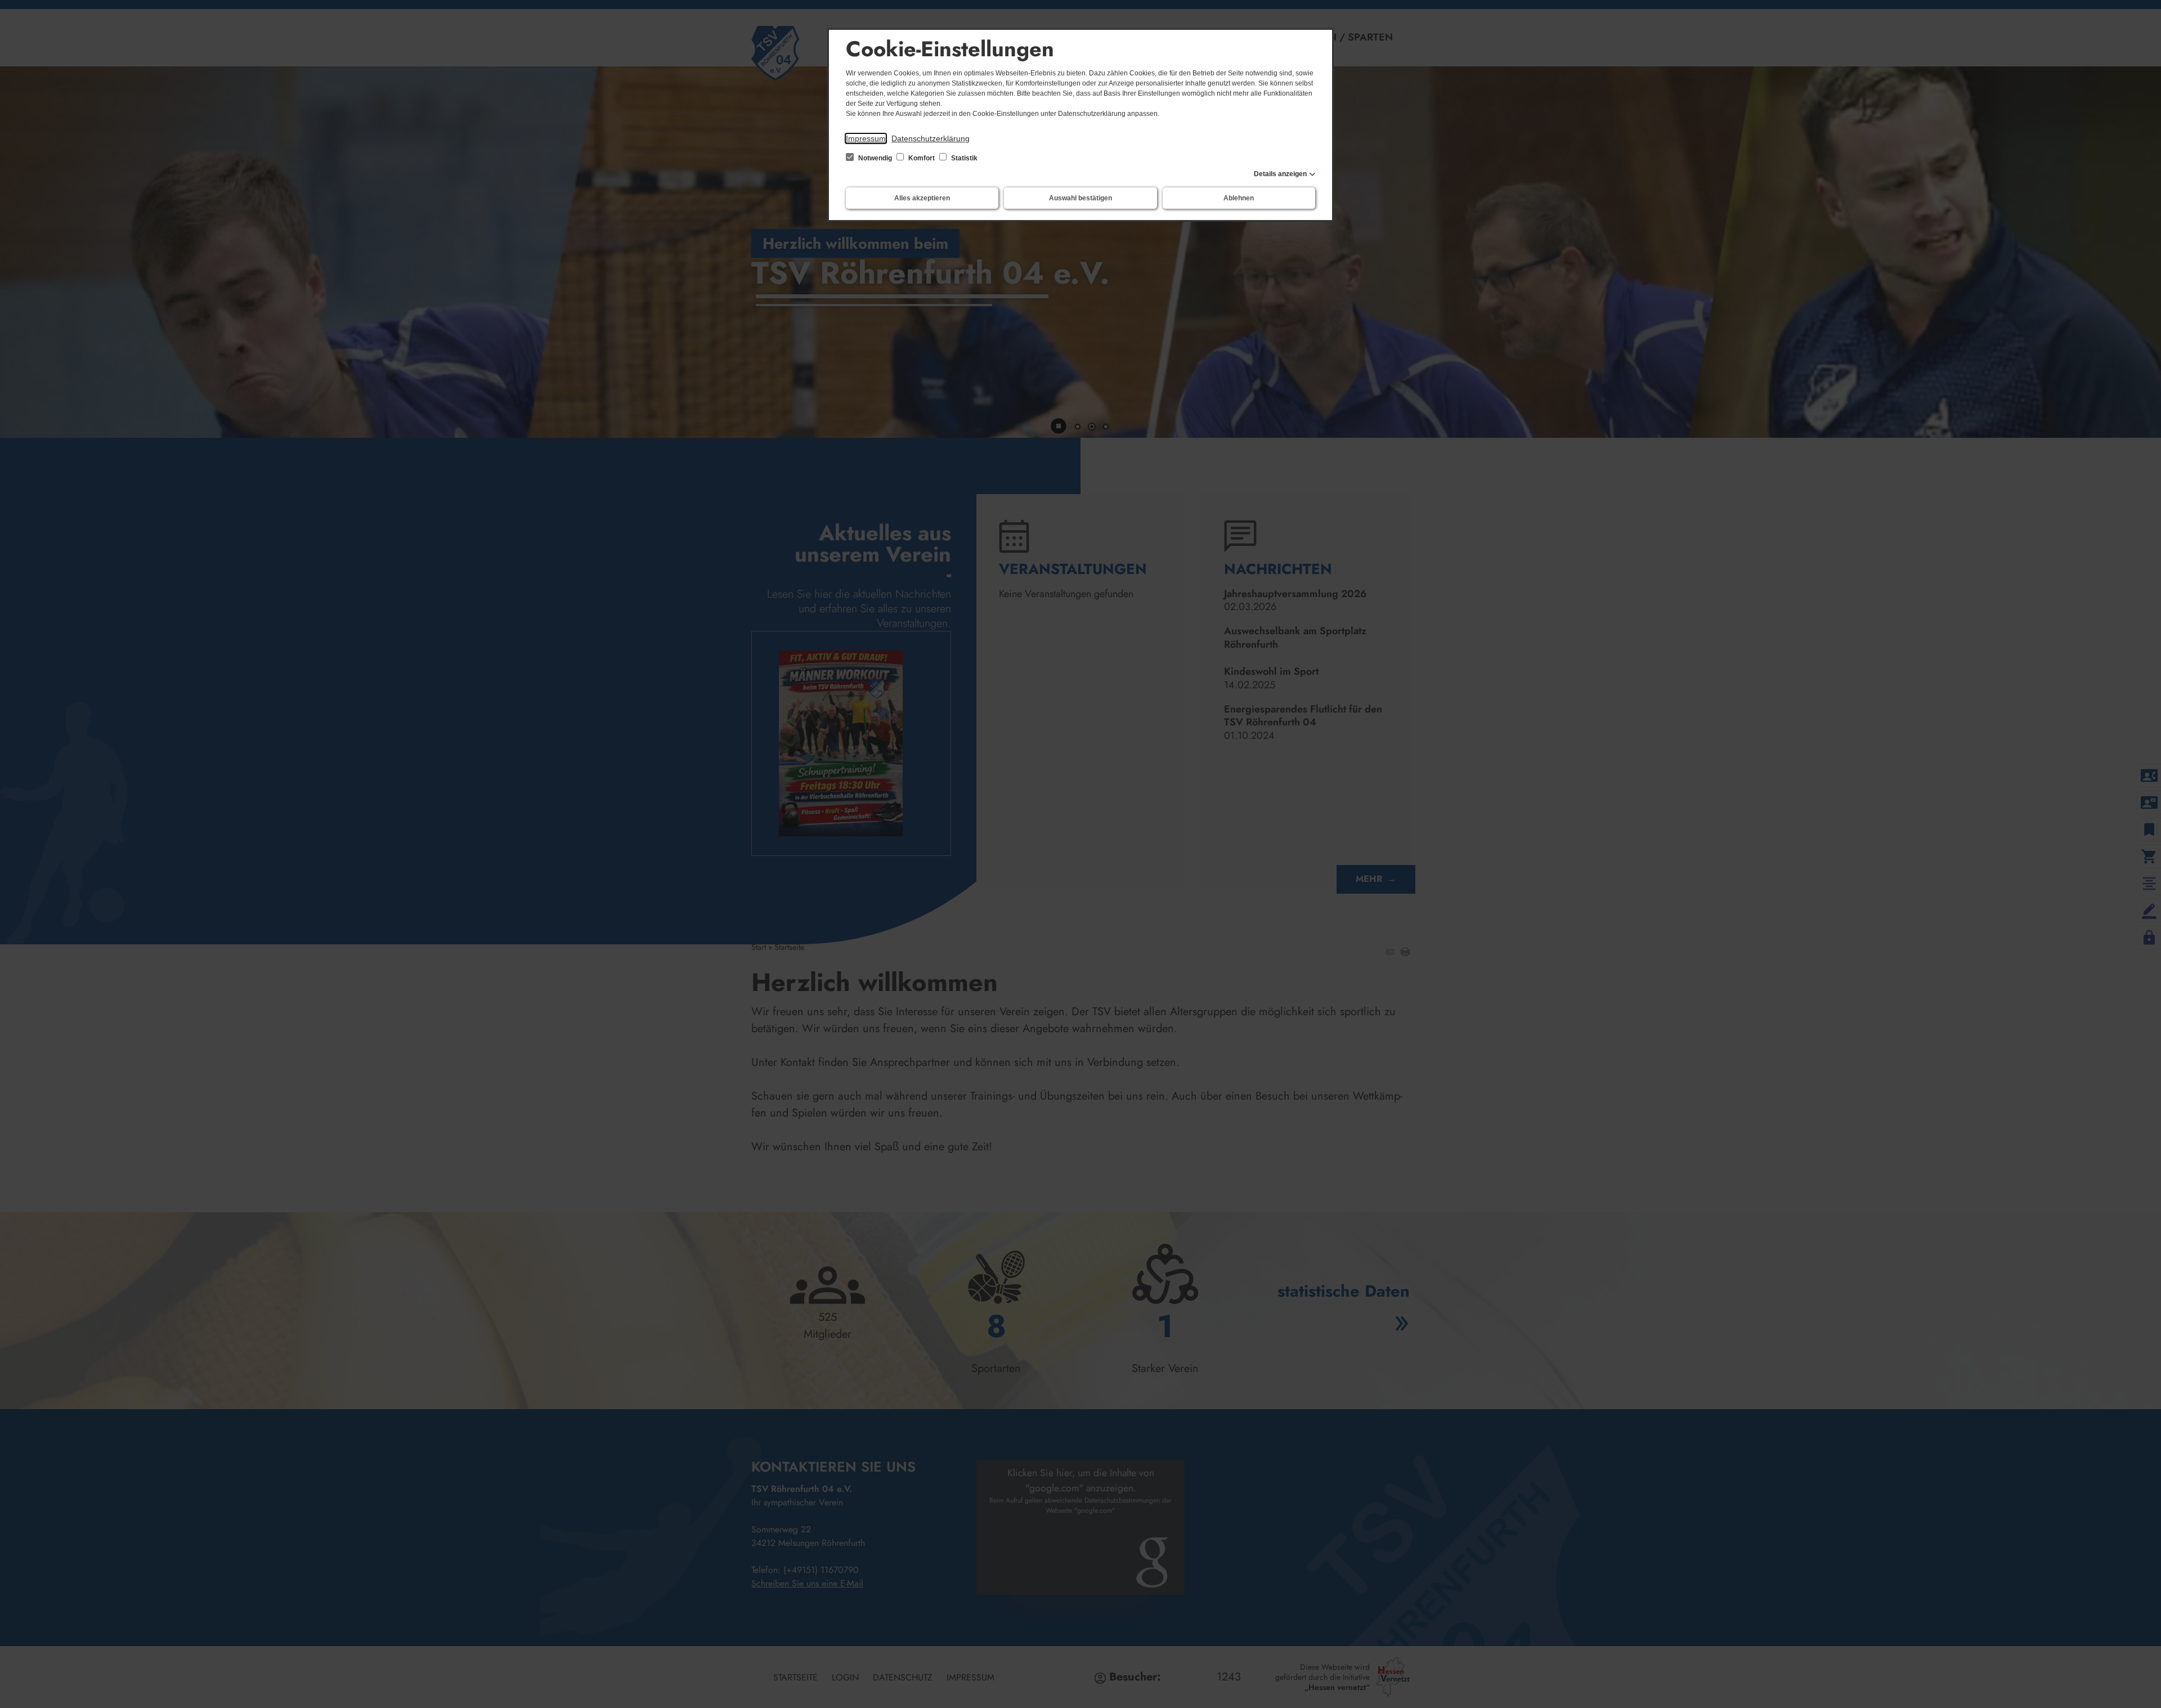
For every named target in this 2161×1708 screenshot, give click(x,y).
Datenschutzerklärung (931, 138)
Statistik (963, 158)
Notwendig (875, 158)
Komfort (922, 158)
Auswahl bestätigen (1080, 198)
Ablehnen (1239, 198)
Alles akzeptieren (922, 198)
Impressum (866, 138)
